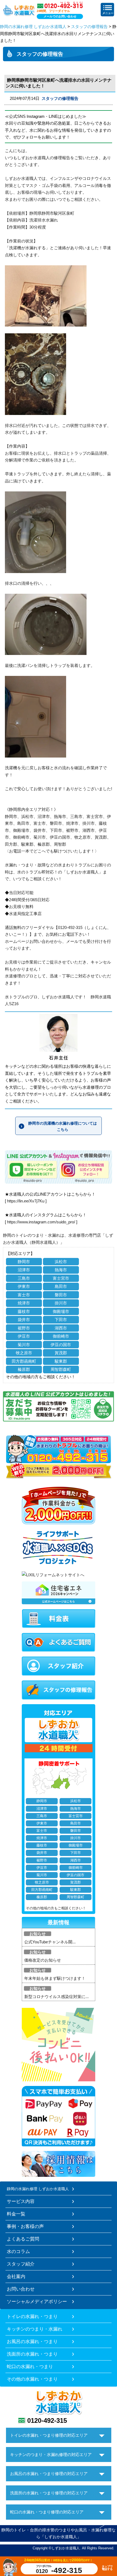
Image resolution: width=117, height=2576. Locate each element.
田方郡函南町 (24, 1361)
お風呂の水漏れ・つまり (32, 2341)
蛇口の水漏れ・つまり (30, 2366)
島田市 (61, 1286)
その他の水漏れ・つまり (32, 2379)
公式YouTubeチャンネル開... (50, 1942)
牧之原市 (24, 1353)
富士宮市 (61, 1278)
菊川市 (24, 1345)
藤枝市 (24, 1311)
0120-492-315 (47, 2420)
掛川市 (61, 1303)
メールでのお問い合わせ (60, 16)
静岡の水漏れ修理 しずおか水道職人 (33, 27)
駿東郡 (61, 1361)
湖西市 (61, 1328)
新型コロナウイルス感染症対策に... (56, 1997)
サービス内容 (21, 2201)
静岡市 (24, 1262)
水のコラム (18, 2251)
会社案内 (16, 2276)
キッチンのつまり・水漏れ (35, 2329)
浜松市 (61, 1262)
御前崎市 (61, 1336)
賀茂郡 (61, 1353)
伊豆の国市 (61, 1345)
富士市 (24, 1295)
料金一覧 (16, 2214)
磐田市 (61, 1295)
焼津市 (24, 1303)
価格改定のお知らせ (43, 1960)
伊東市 (24, 1286)
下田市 (61, 1320)
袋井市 (24, 1320)
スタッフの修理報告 (89, 27)
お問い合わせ (21, 2289)
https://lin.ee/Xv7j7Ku (26, 1201)
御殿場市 (61, 1311)
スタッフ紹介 (21, 2264)
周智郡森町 (61, 1369)
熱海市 (61, 1270)
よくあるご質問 (23, 2239)
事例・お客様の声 (25, 2226)
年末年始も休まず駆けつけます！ (55, 1978)
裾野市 (24, 1328)
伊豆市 (24, 1336)
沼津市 (24, 1270)
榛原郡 (24, 1369)
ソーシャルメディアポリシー (37, 2301)
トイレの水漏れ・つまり (32, 2316)
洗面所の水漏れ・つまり (32, 2354)
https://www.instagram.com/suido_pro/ (41, 1222)
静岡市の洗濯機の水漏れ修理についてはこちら (63, 1126)
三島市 (24, 1278)
